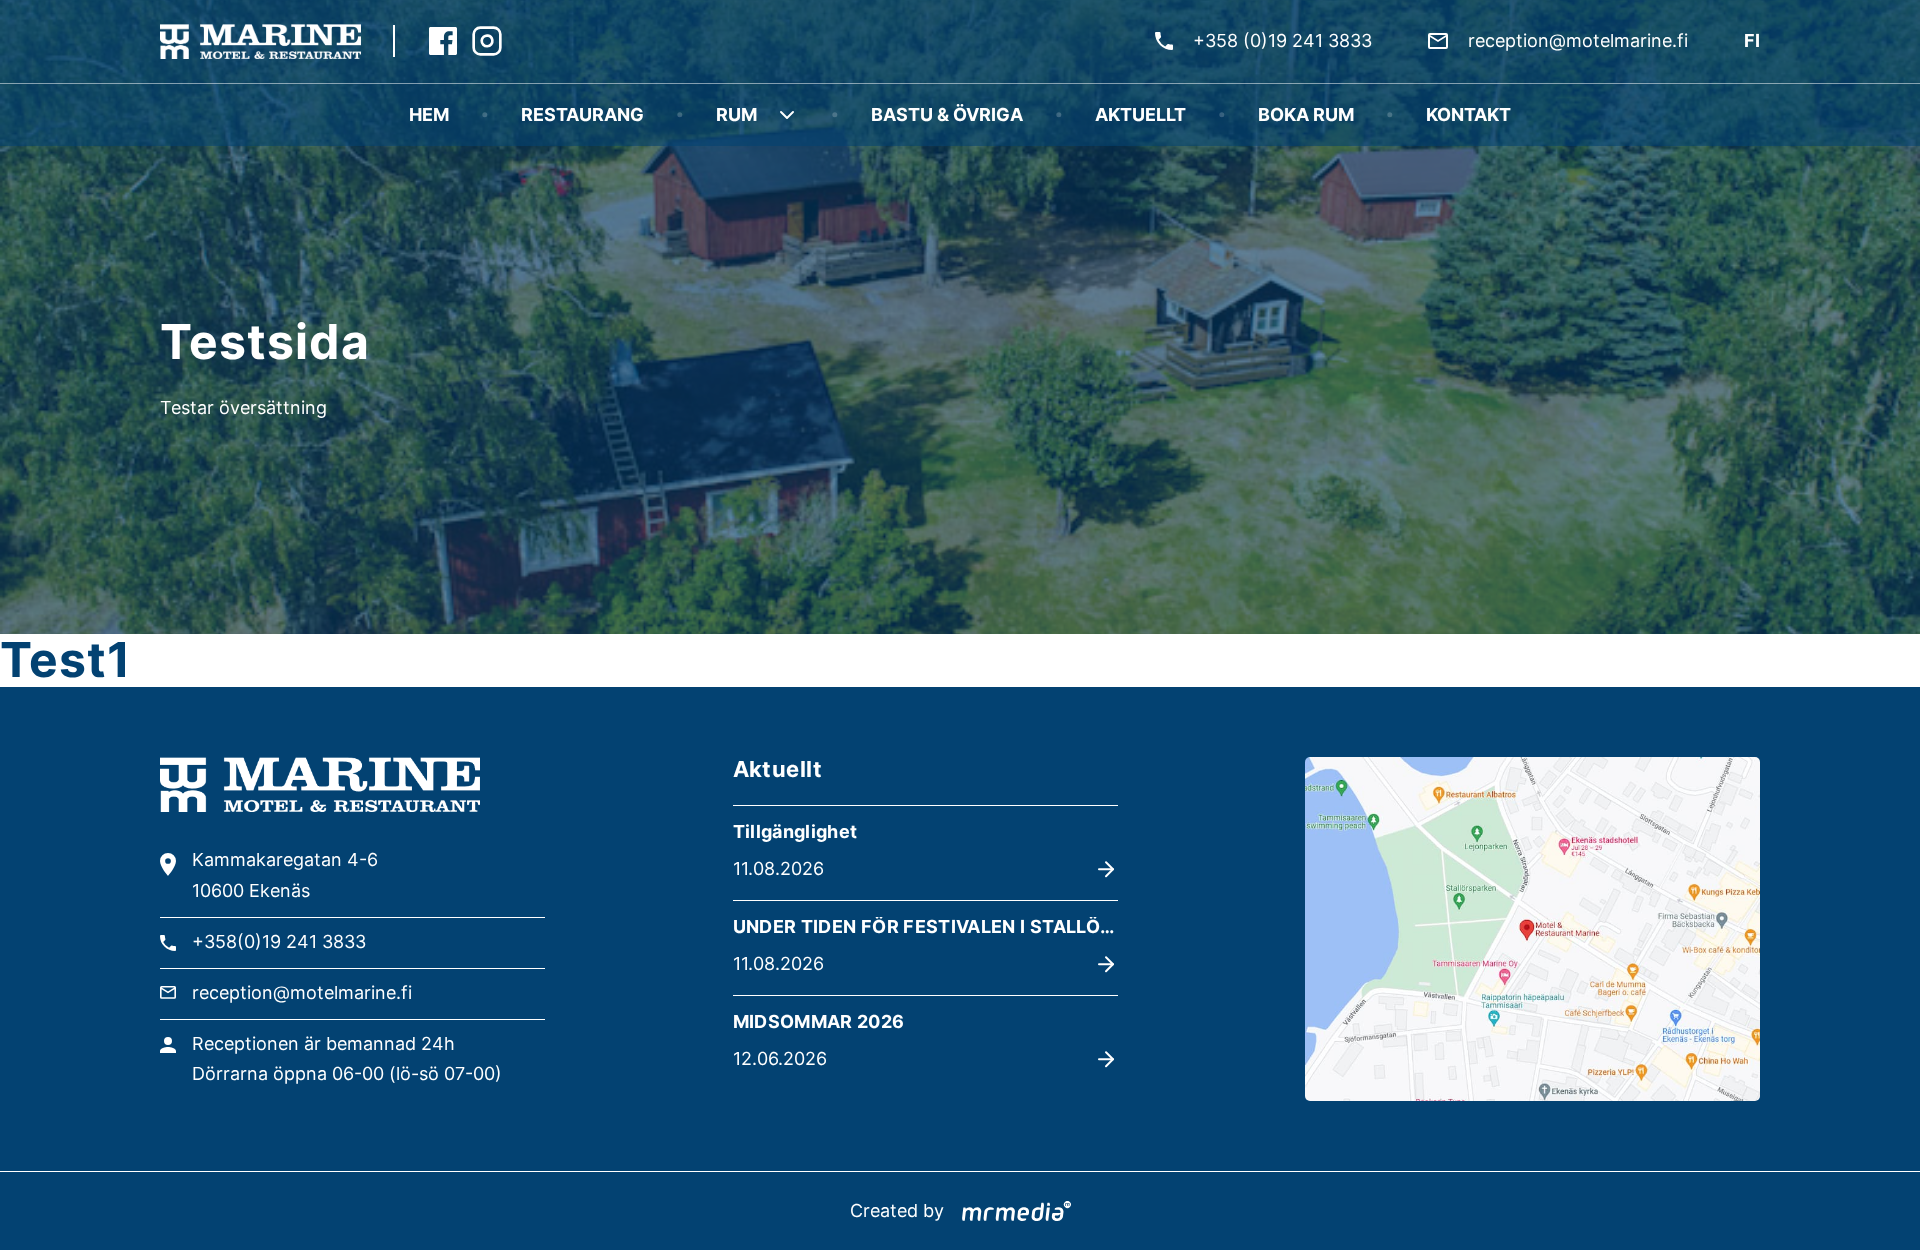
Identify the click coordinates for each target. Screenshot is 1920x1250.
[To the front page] (260, 41)
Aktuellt (1140, 114)
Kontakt (1468, 114)
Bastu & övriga (947, 114)
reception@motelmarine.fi (1578, 40)
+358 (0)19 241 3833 (1282, 40)
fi (1752, 40)
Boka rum (1306, 114)
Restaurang (582, 114)
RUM (736, 114)
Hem (429, 114)
